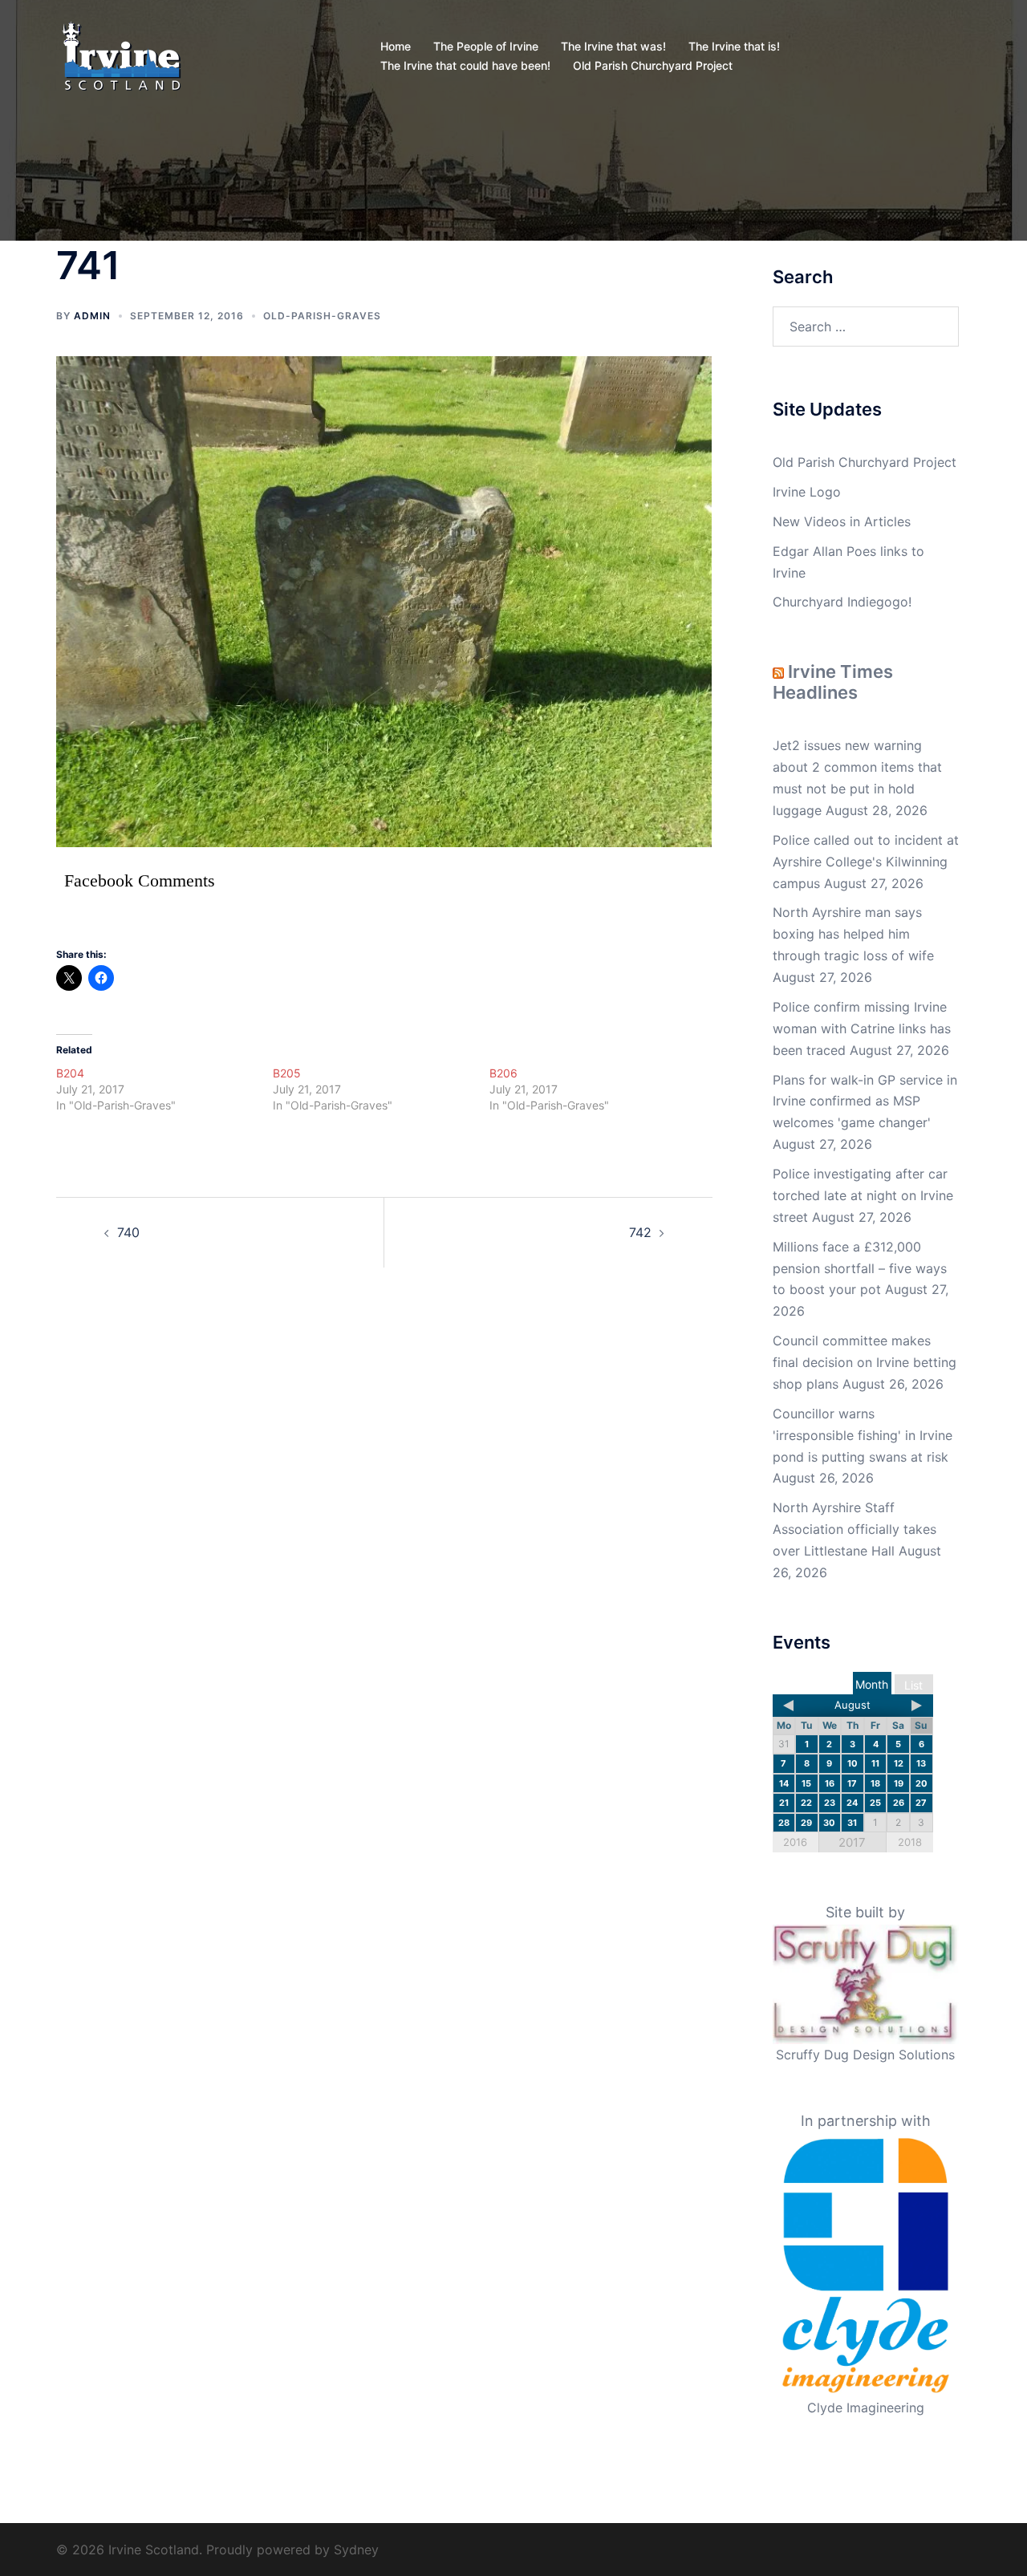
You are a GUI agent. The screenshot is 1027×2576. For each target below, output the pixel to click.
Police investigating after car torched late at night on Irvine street (863, 1195)
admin (92, 316)
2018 (910, 1842)
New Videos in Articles (842, 521)
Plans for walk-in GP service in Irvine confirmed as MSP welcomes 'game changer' (865, 1101)
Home (396, 46)
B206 (503, 1073)
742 (640, 1232)
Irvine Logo (807, 492)
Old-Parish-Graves (322, 316)
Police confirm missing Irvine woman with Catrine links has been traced (862, 1028)
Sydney (356, 2550)
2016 (795, 1842)
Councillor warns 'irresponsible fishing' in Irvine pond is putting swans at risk (863, 1435)
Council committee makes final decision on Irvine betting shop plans (865, 1362)
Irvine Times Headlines (833, 682)
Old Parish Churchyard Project (653, 65)
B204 (70, 1073)
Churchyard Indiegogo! (842, 602)
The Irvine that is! (734, 46)
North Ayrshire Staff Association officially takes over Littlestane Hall (854, 1529)
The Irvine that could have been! (465, 65)
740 (128, 1232)
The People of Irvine (486, 46)
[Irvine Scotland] (122, 55)
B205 (287, 1073)
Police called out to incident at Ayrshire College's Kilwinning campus (866, 862)
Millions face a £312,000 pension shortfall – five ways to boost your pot (860, 1268)
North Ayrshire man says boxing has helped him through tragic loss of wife (853, 934)
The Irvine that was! (613, 46)
